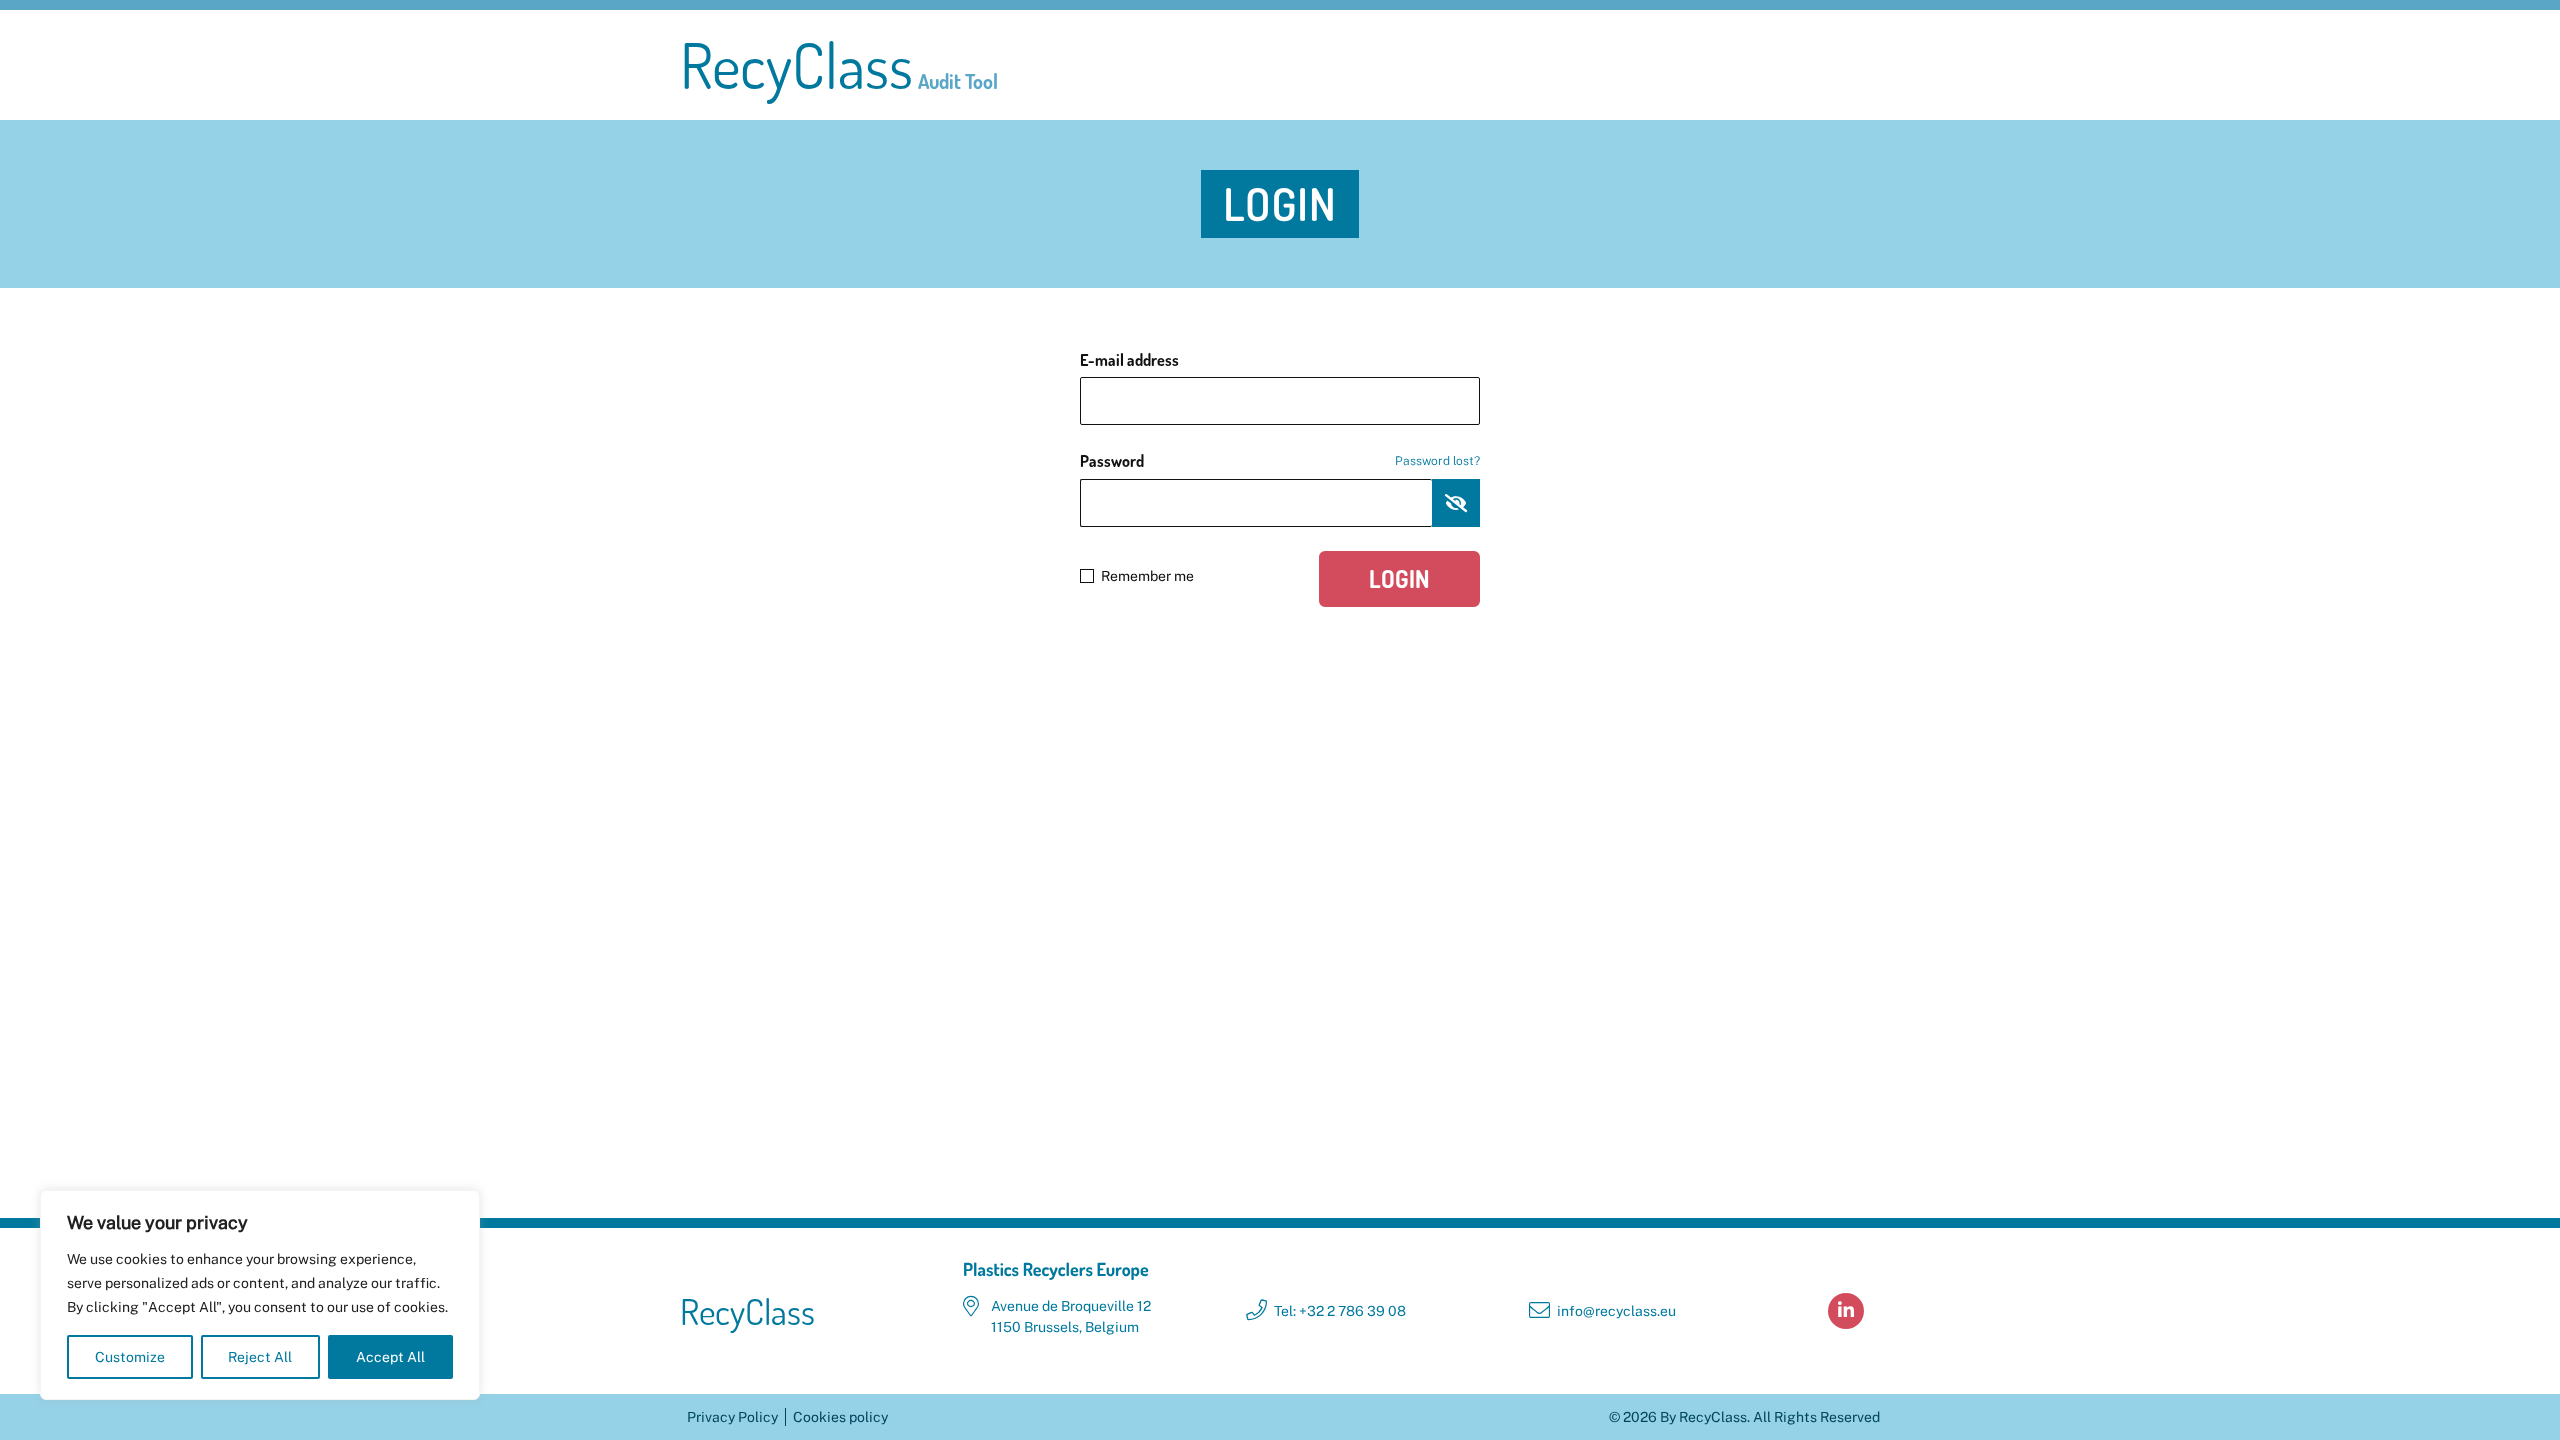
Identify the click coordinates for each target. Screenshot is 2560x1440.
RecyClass (839, 65)
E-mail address (1129, 360)
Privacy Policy (732, 1417)
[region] (260, 1295)
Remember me (1147, 576)
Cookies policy (840, 1417)
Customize (130, 1357)
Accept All (390, 1357)
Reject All (260, 1357)
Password (1280, 461)
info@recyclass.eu (1616, 1311)
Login (1399, 578)
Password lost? (1437, 461)
